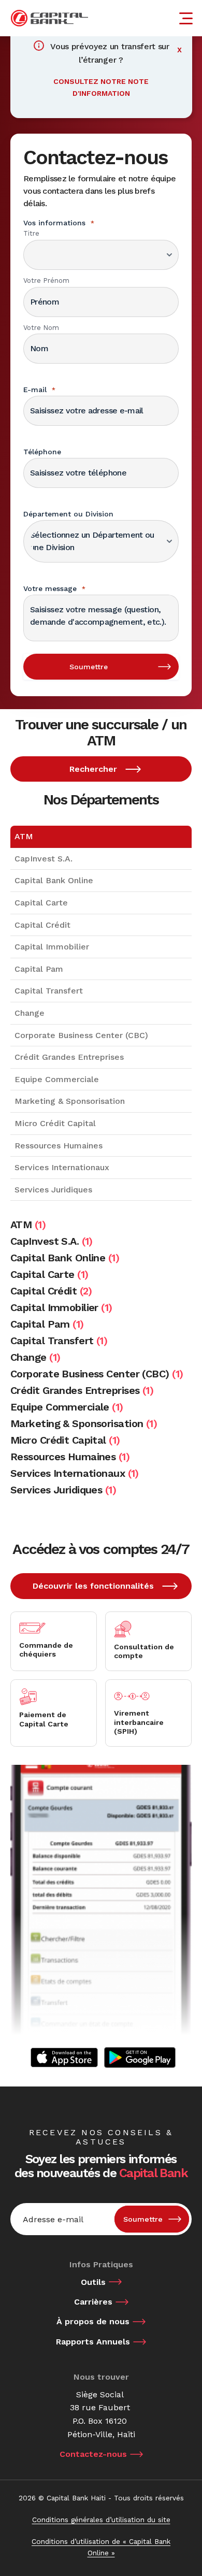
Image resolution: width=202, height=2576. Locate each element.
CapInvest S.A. (44, 859)
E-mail (39, 390)
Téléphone (42, 452)
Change (30, 1013)
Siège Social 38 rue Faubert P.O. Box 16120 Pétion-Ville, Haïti (101, 2414)
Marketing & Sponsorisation (70, 1101)
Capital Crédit (42, 925)
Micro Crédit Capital (55, 1123)
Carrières (93, 2302)
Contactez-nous (93, 2454)
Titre (31, 233)
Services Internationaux (62, 1167)
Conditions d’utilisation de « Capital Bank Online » (101, 2547)
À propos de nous (93, 2321)
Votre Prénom (46, 280)
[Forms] (64, 2057)
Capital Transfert (49, 991)
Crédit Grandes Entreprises (69, 1057)
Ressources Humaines (59, 1146)
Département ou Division (68, 514)
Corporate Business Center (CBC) (81, 1035)
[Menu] (187, 18)
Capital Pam (39, 969)
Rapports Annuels (93, 2342)
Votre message (54, 588)
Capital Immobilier (52, 947)
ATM (24, 836)
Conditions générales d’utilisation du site (101, 2520)
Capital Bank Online (54, 880)
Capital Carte (41, 903)
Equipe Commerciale (57, 1079)
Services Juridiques (53, 1190)
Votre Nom (41, 328)
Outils (93, 2282)
